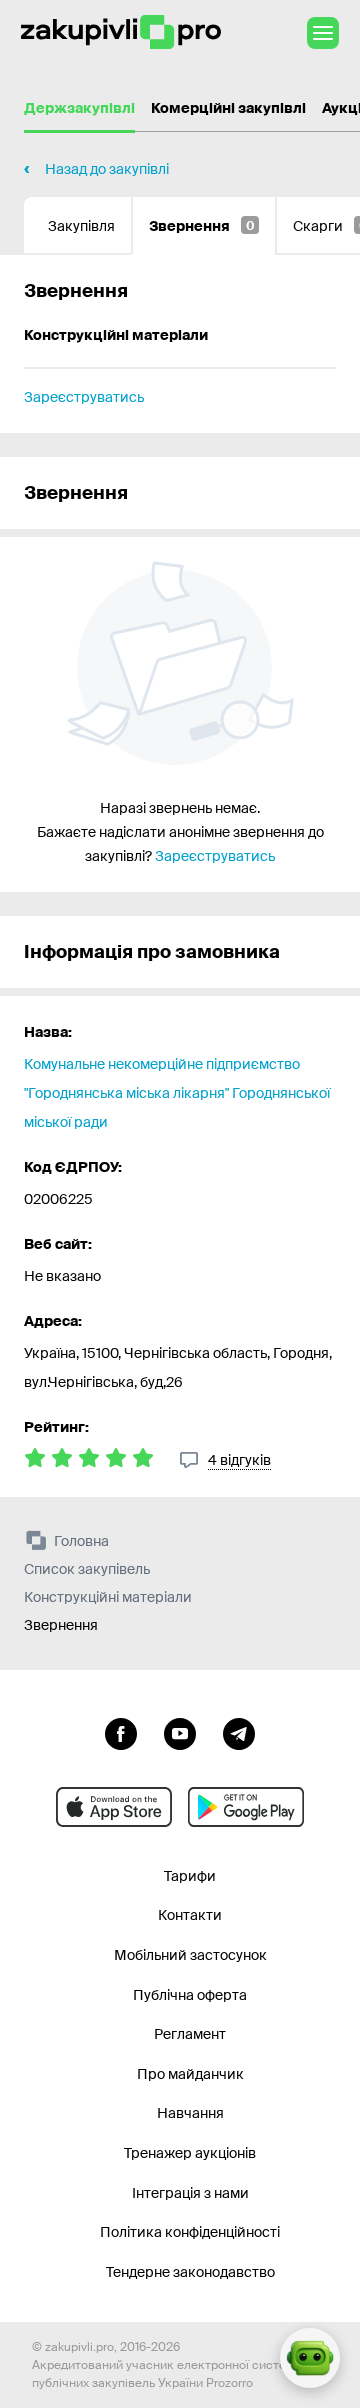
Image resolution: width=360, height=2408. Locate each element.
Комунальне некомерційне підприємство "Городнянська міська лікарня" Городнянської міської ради (177, 1093)
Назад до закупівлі (107, 169)
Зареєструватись (84, 397)
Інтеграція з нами (190, 2193)
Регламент (190, 2034)
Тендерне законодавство (190, 2272)
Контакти (190, 1915)
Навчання (190, 2113)
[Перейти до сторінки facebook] (121, 1732)
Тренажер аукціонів (190, 2153)
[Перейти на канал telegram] (239, 1732)
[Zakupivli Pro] (121, 32)
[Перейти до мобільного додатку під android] (246, 1807)
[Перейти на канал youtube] (180, 1732)
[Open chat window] (310, 2358)
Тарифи (190, 1876)
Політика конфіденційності (190, 2232)
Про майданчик (190, 2074)
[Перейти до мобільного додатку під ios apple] (114, 1807)
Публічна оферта (190, 1995)
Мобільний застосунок (190, 1955)
